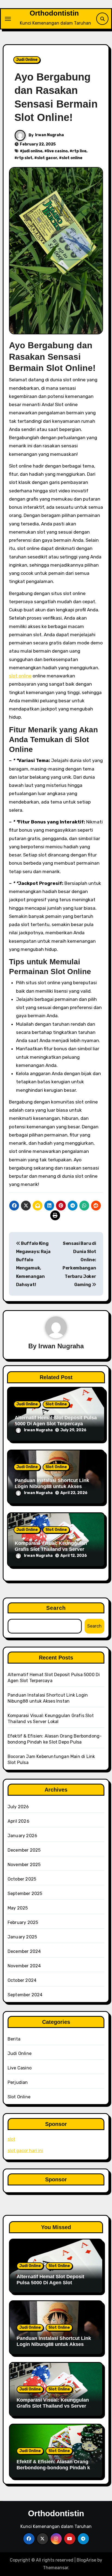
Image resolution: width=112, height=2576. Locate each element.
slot (11, 2139)
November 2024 (24, 1966)
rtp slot (25, 158)
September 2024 (25, 1995)
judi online (32, 151)
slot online (72, 158)
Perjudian (18, 2082)
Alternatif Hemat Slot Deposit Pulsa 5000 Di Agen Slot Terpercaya (56, 1421)
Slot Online (56, 1404)
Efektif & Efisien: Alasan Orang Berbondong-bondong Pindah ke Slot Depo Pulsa (55, 2468)
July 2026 (18, 1807)
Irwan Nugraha (49, 135)
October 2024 (22, 1980)
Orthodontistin (54, 13)
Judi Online (27, 60)
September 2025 (25, 1894)
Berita (14, 2039)
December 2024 (24, 1951)
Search (56, 1608)
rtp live (79, 151)
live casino (57, 151)
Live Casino (20, 2068)
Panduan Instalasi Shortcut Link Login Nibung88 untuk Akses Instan (52, 1486)
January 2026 (22, 1836)
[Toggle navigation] (8, 19)
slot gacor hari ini (25, 2151)
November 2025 (24, 1865)
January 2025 (22, 1937)
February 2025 (23, 1922)
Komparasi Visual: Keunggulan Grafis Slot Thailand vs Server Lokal (51, 1549)
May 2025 (18, 1908)
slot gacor (47, 158)
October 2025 (22, 1879)
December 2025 (24, 1850)
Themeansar (56, 2568)
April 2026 (18, 1821)
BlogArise (86, 2560)
